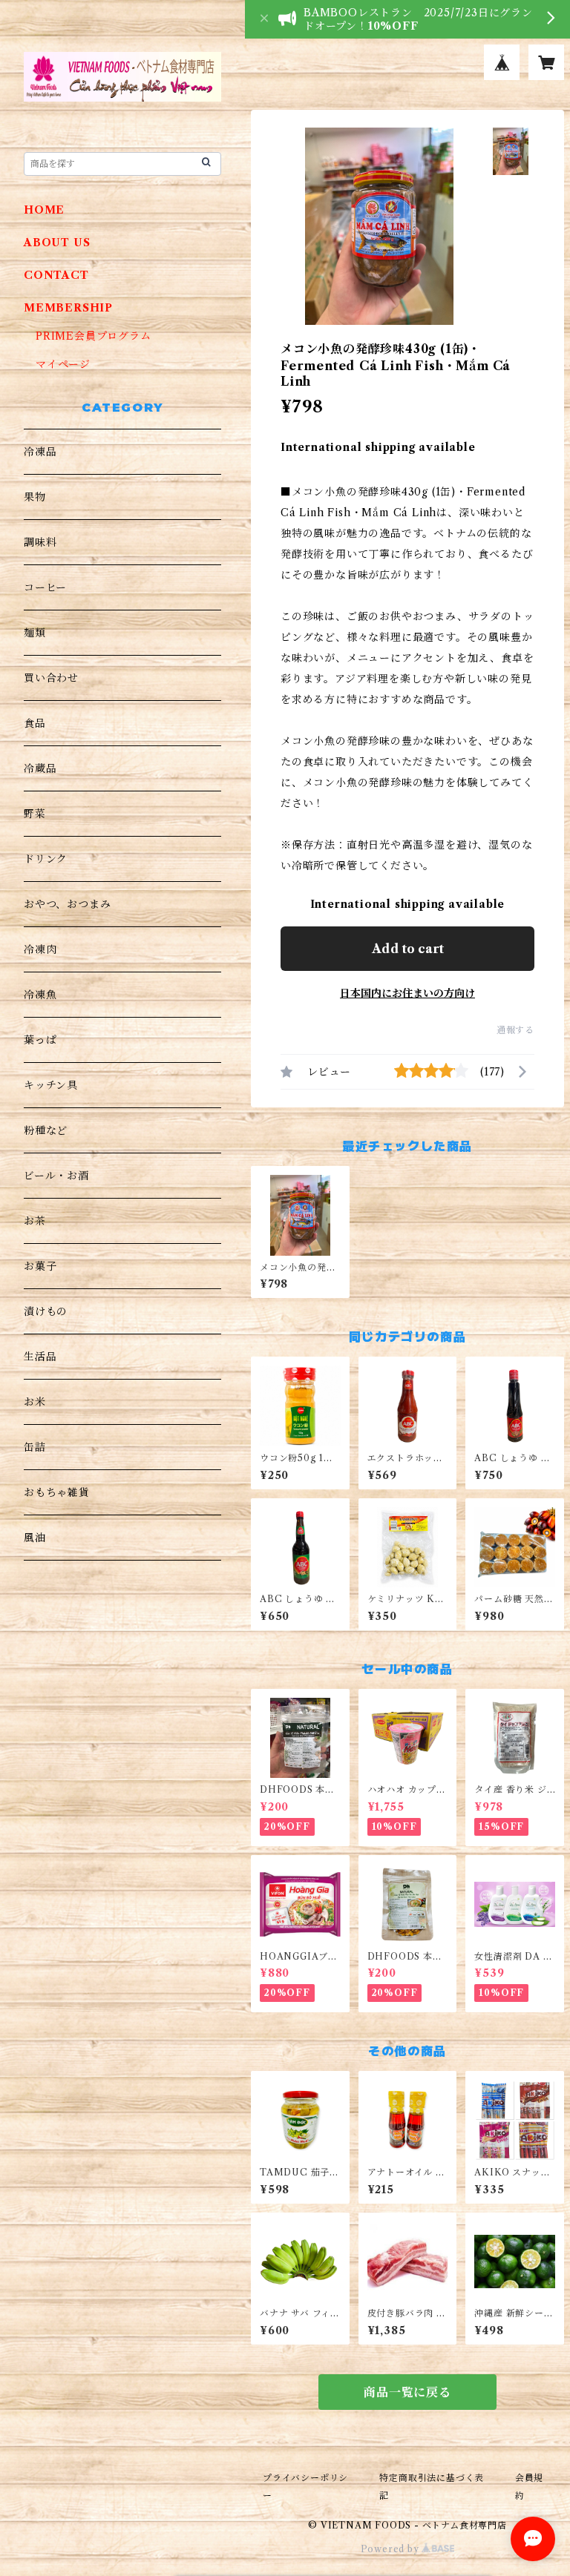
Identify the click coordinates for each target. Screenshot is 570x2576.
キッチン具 (51, 1085)
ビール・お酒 (56, 1176)
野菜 (35, 814)
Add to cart (408, 949)
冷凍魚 (40, 995)
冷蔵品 (40, 768)
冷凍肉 (40, 949)
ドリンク (46, 859)
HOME (44, 210)
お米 (35, 1402)
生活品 (40, 1357)
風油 (35, 1538)
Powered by (392, 2549)
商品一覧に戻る (407, 2392)
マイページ (63, 364)
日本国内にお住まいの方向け (407, 993)
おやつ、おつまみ (67, 904)
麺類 (35, 633)
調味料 (40, 542)
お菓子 (40, 1266)
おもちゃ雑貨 (57, 1492)
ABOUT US (57, 243)
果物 (35, 497)
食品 (35, 723)
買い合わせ (51, 678)
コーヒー (45, 587)
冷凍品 (40, 452)
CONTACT (56, 275)
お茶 (35, 1221)
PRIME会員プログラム (94, 336)
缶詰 (35, 1447)
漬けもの (46, 1311)
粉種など (46, 1130)
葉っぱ (40, 1040)
